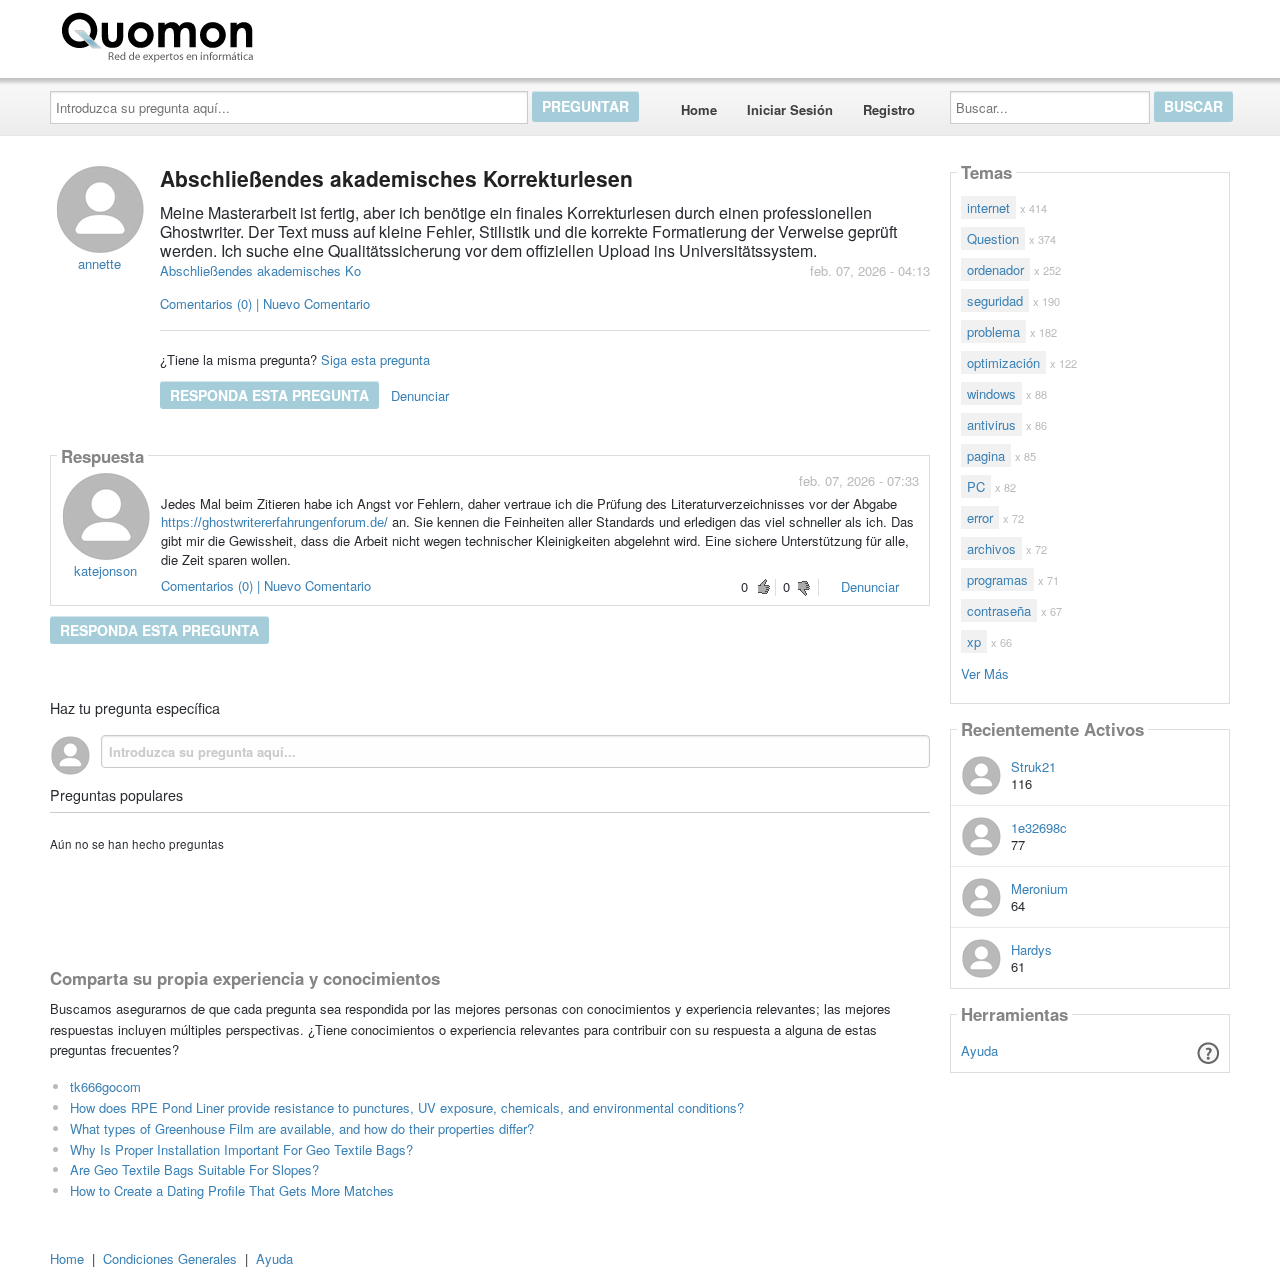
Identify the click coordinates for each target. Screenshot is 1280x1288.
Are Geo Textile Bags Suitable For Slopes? (194, 1169)
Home (699, 109)
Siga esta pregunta (375, 359)
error (980, 517)
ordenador (995, 269)
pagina (986, 455)
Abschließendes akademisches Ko (260, 270)
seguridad (995, 300)
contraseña (999, 610)
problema (993, 331)
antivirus (991, 424)
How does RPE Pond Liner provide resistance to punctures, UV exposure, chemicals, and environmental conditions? (407, 1107)
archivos (991, 548)
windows (991, 393)
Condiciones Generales (170, 1258)
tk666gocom (105, 1086)
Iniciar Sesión (790, 109)
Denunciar (420, 395)
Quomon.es (324, 33)
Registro (889, 109)
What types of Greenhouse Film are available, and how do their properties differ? (302, 1128)
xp (974, 641)
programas (997, 579)
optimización (1003, 362)
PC (976, 486)
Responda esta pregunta (269, 395)
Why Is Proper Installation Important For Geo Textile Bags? (241, 1149)
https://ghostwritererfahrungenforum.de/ (274, 522)
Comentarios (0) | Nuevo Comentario (265, 303)
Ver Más (985, 672)
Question (993, 238)
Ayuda (979, 1050)
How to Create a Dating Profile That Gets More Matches (232, 1190)
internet (988, 207)
